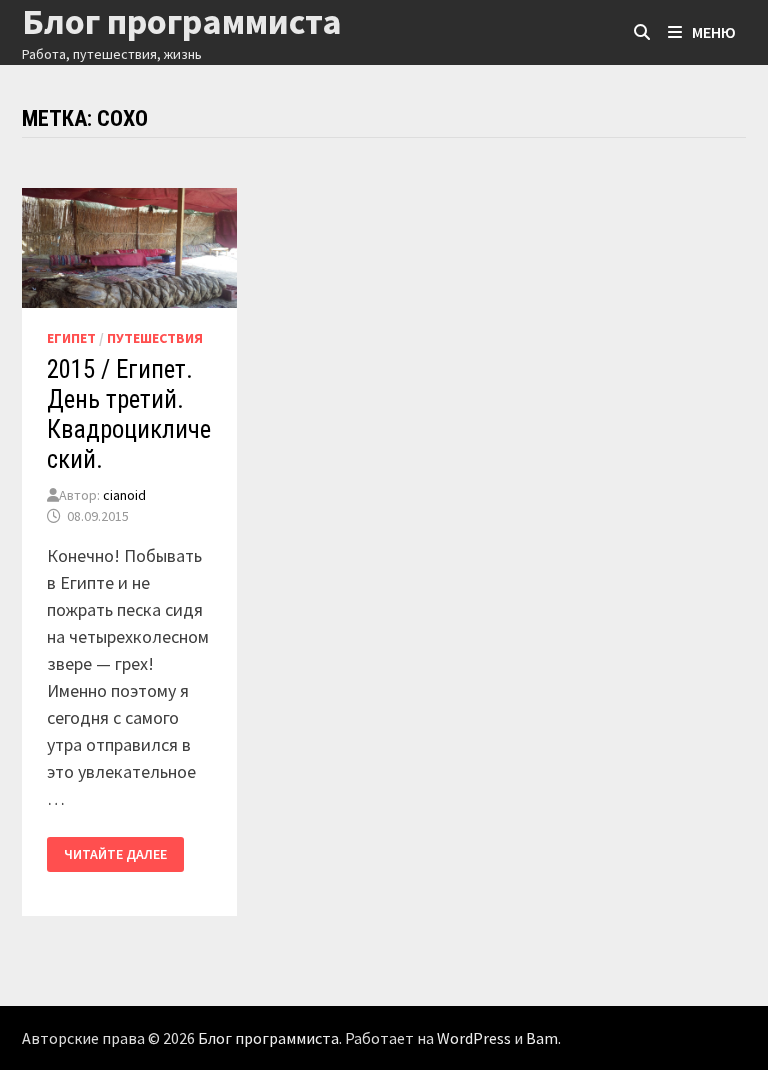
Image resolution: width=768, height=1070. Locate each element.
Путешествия (155, 338)
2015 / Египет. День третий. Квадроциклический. (129, 414)
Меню (714, 32)
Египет (71, 338)
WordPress (474, 1038)
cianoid (124, 495)
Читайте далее (123, 854)
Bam (542, 1038)
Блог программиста (268, 1038)
